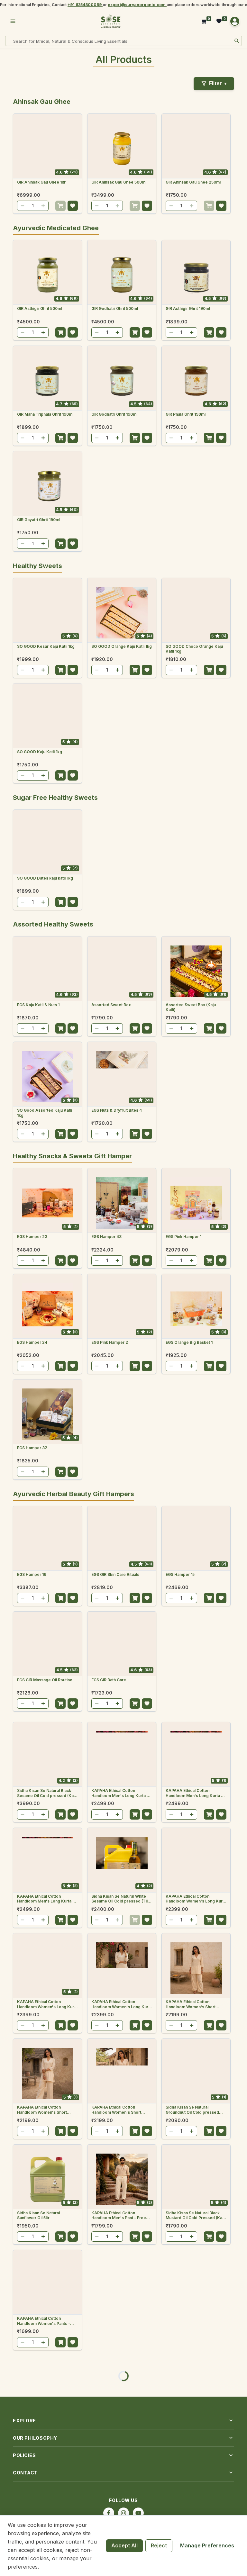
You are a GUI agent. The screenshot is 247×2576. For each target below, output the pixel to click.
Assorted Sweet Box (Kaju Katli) (191, 1471)
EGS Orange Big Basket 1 (189, 2123)
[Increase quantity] (43, 206)
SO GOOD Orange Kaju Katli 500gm (192, 881)
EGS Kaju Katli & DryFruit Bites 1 (47, 1785)
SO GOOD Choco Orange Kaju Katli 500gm (46, 986)
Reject (159, 2545)
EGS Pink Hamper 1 (183, 2017)
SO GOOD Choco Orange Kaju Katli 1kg (194, 775)
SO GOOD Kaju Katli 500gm (117, 984)
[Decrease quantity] (23, 206)
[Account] (235, 21)
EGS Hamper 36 (181, 2440)
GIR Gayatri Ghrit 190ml (39, 520)
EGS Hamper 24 (32, 2123)
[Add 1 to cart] (60, 206)
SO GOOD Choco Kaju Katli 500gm (191, 986)
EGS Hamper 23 (32, 2017)
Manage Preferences (207, 2545)
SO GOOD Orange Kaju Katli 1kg (122, 773)
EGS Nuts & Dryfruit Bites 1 (116, 1680)
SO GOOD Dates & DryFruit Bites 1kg (117, 1239)
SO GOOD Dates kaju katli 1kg (45, 1237)
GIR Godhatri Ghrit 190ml (114, 414)
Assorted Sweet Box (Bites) (118, 1785)
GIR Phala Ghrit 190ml (186, 414)
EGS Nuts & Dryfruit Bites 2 (42, 1680)
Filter (218, 83)
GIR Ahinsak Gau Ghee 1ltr (41, 182)
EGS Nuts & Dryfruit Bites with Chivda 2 (45, 1894)
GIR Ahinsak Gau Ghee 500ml (119, 182)
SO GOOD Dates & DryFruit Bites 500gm (43, 1345)
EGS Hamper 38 (181, 2229)
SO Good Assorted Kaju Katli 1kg (45, 1577)
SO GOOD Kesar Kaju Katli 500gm (116, 881)
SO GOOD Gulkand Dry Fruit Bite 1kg (47, 1113)
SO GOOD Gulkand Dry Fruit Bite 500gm (122, 1113)
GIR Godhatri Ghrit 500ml (115, 308)
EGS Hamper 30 (106, 2440)
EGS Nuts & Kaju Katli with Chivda (190, 1788)
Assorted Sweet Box (111, 1469)
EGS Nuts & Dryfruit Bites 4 (117, 1574)
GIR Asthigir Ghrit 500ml (40, 308)
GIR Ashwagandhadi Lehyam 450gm (44, 649)
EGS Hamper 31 (180, 2334)
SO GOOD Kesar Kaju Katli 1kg (46, 773)
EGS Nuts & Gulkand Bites (190, 1680)
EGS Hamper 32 (32, 2229)
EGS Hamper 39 (106, 2334)
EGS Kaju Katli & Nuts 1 (38, 1469)
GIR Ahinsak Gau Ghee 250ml (193, 182)
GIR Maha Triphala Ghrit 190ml (45, 414)
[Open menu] (13, 21)
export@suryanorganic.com (137, 5)
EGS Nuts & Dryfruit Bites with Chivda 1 (119, 1894)
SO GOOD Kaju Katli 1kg (40, 878)
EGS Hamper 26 (32, 2334)
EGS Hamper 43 (106, 2017)
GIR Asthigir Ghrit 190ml (188, 308)
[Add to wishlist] (73, 206)
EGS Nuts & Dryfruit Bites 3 (191, 1574)
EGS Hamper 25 (32, 2440)
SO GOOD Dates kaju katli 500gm (190, 1239)
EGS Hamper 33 (106, 2229)
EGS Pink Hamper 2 (110, 2123)
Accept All (124, 2545)
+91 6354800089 (85, 5)
